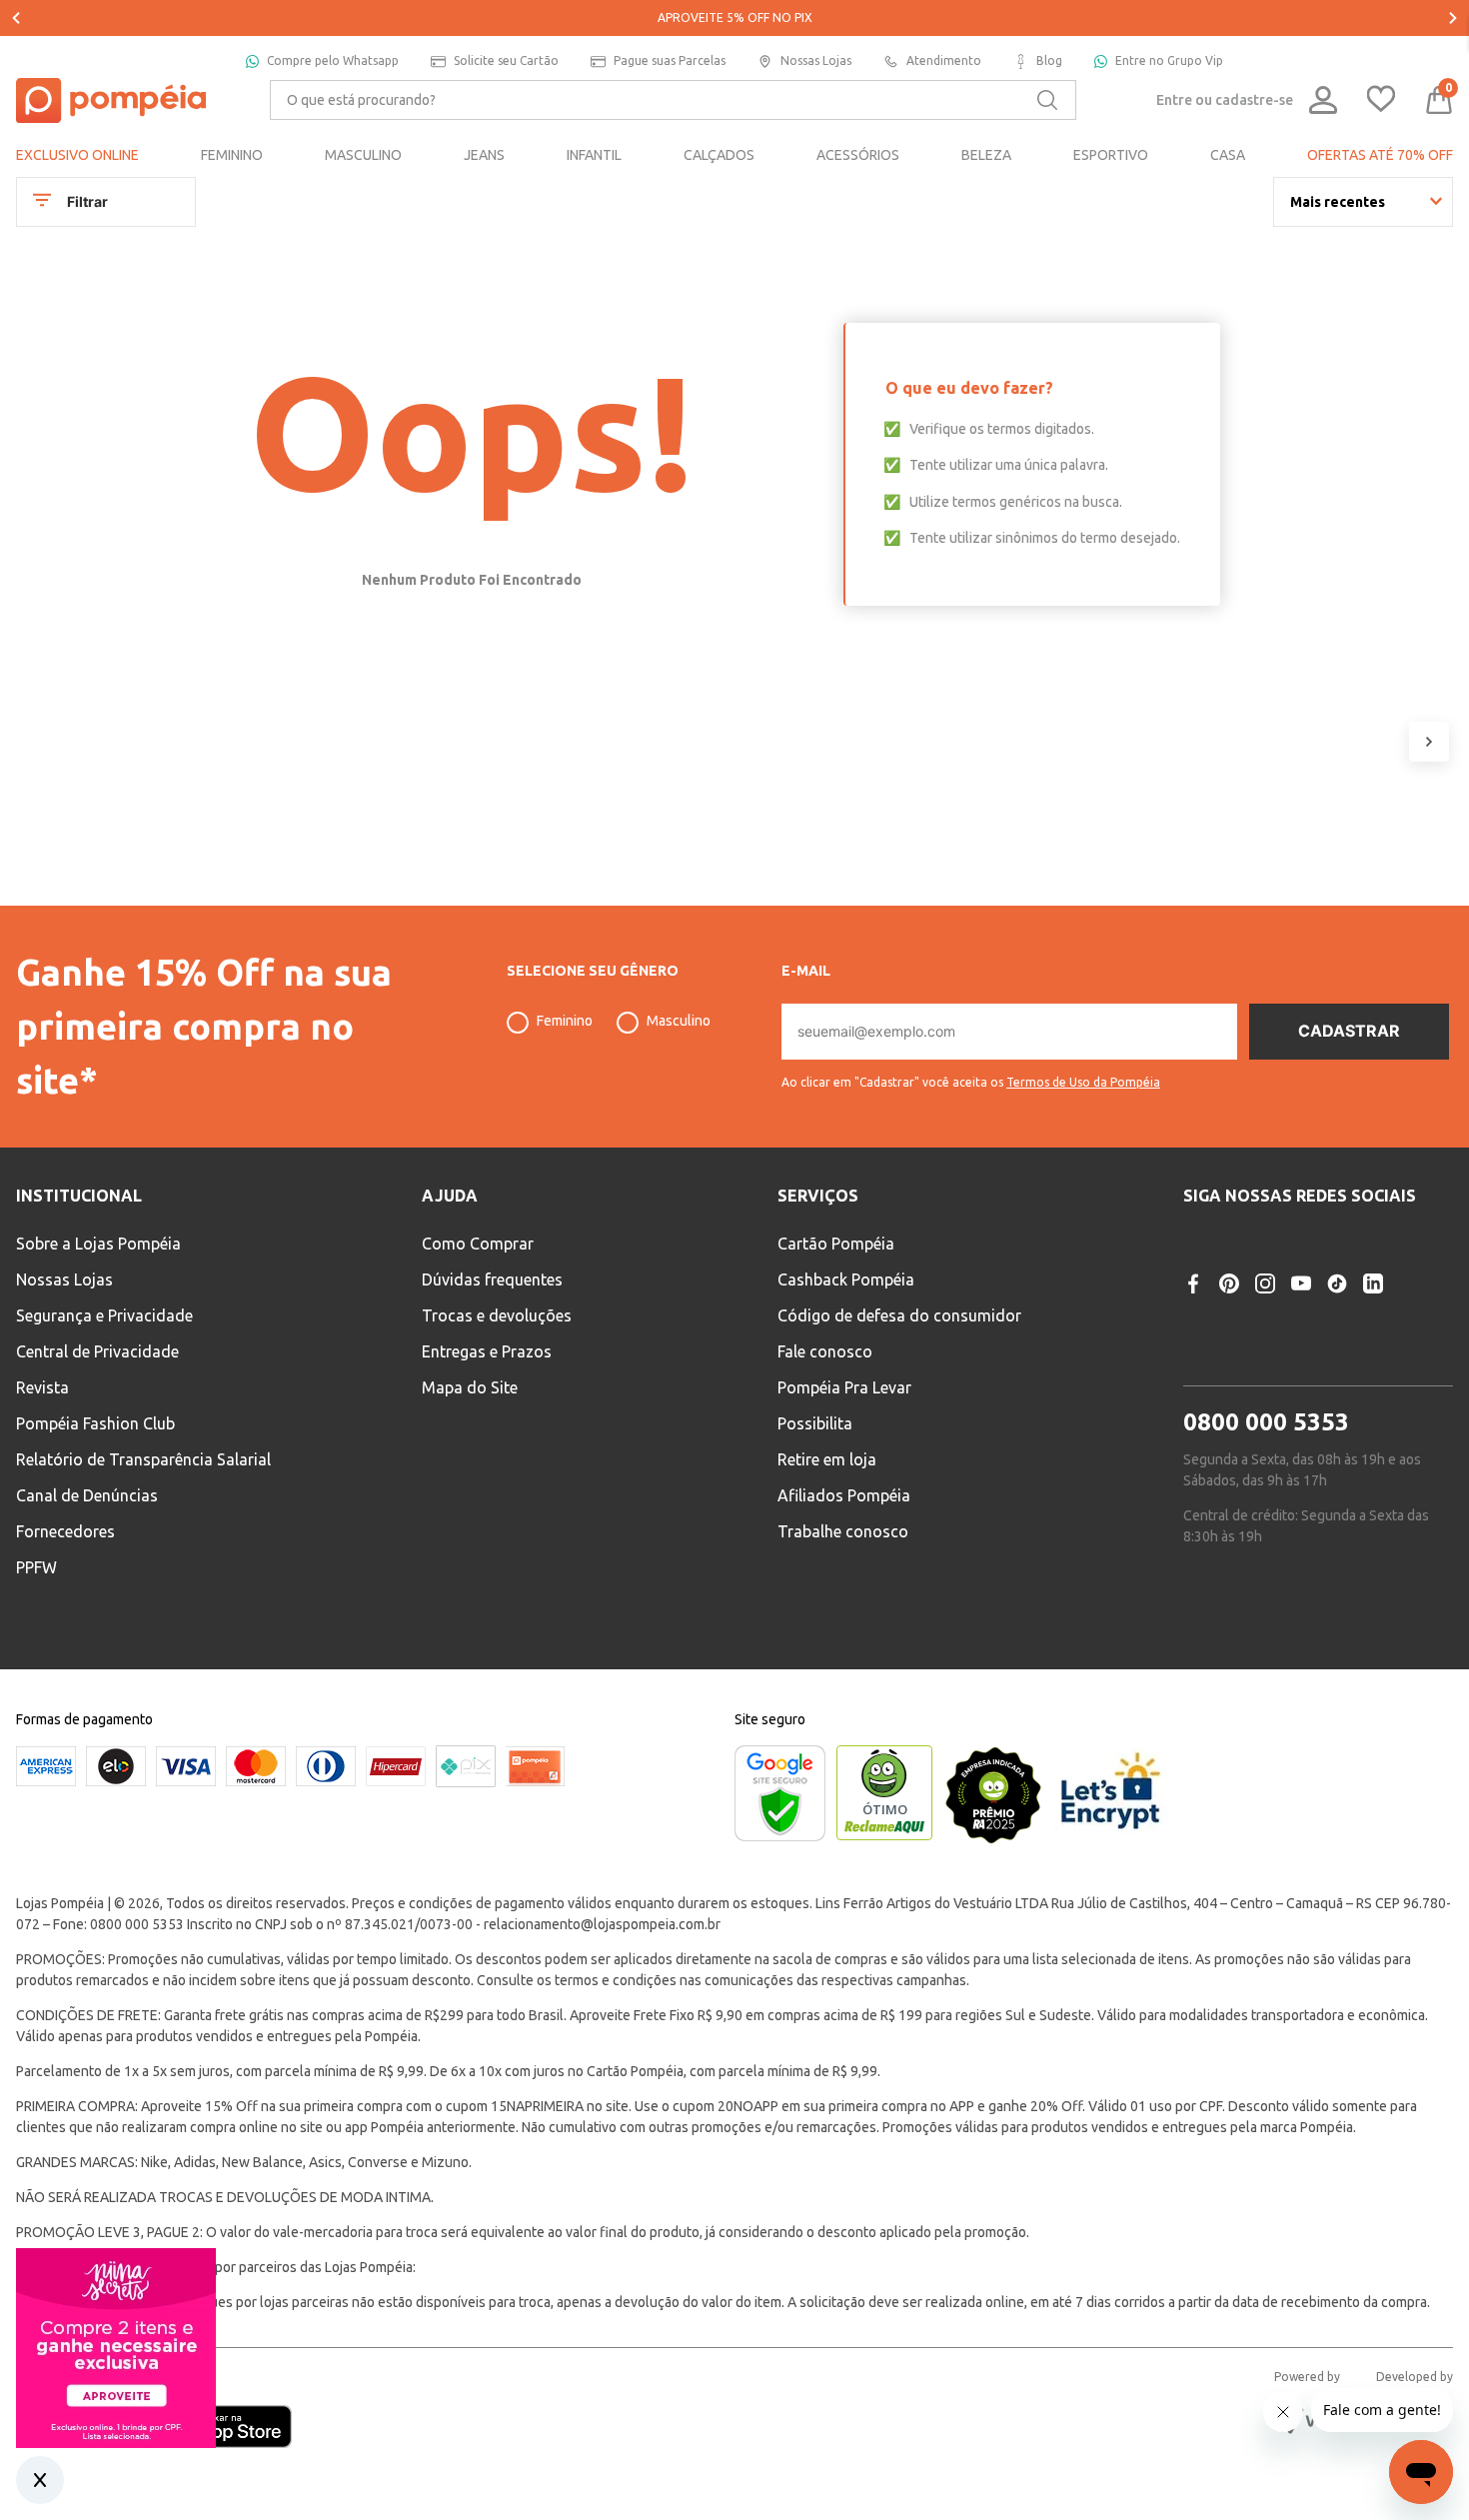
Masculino (679, 1021)
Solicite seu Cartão (506, 60)
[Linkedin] (1373, 1283)
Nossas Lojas (816, 60)
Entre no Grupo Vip (1169, 60)
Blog (1049, 60)
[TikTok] (1337, 1283)
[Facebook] (1193, 1283)
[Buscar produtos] (1047, 100)
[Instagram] (1265, 1283)
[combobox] (673, 100)
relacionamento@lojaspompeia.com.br (602, 1924)
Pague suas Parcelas (670, 60)
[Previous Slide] (16, 18)
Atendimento (944, 60)
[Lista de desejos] (1381, 100)
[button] (971, 1075)
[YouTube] (1301, 1283)
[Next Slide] (1453, 18)
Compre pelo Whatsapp (333, 60)
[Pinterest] (1229, 1283)
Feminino (565, 1021)
